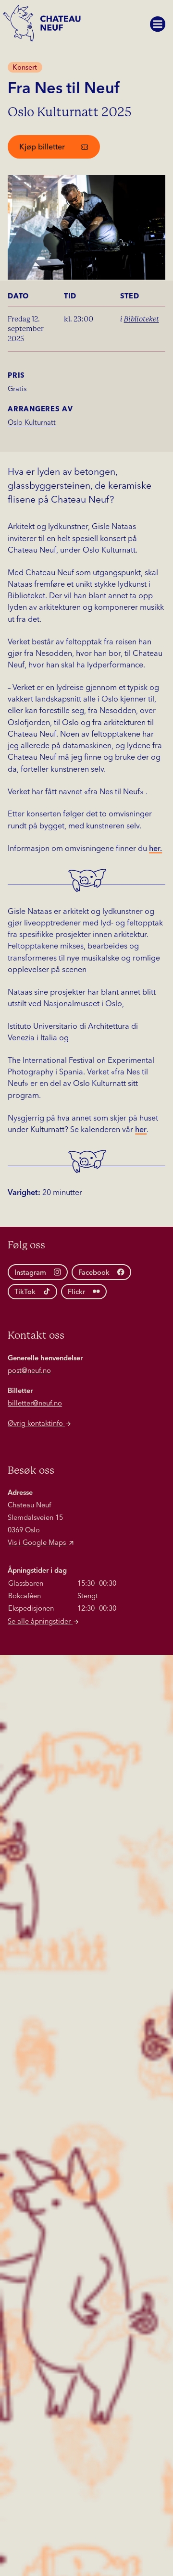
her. (155, 849)
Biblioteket (142, 319)
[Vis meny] (158, 24)
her (141, 1130)
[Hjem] (44, 27)
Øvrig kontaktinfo (36, 1424)
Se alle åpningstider (40, 1622)
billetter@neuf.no (35, 1404)
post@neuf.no (29, 1371)
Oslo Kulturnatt (32, 423)
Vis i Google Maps (38, 1543)
